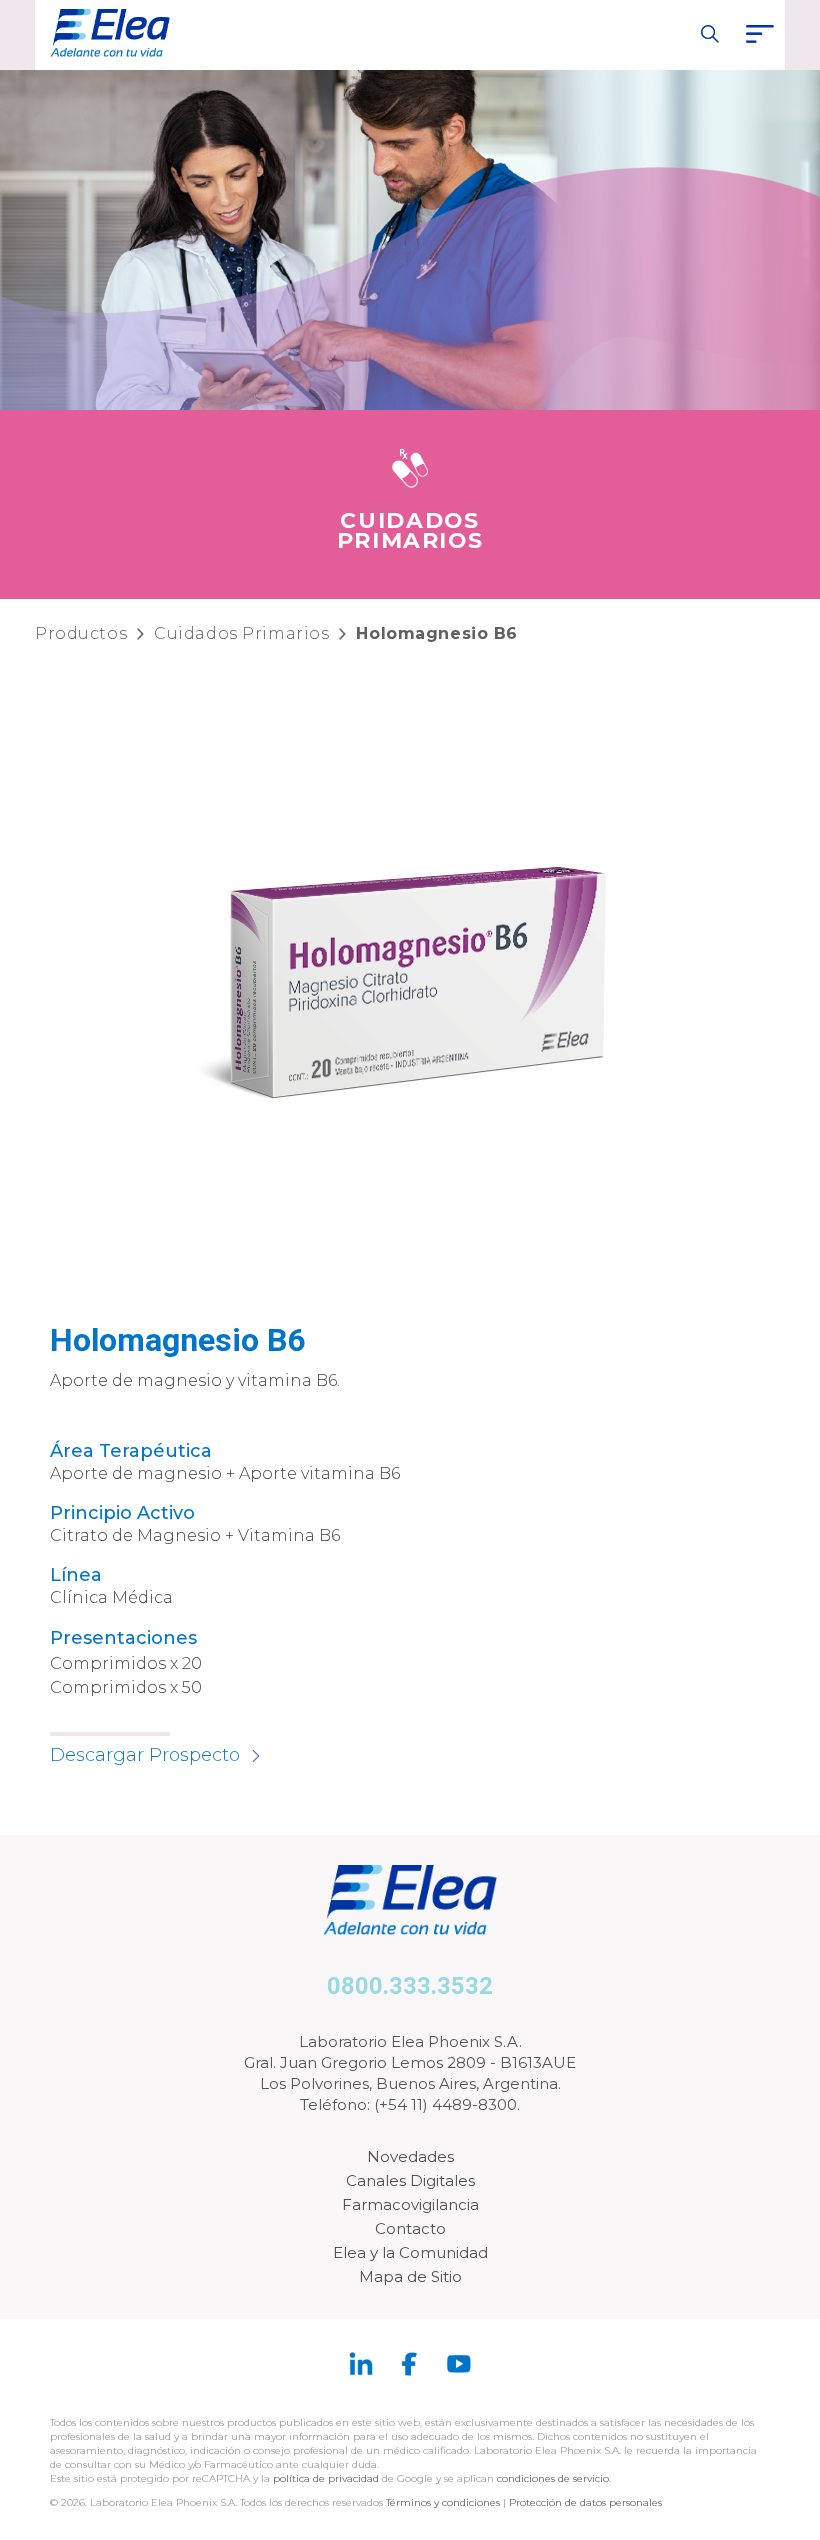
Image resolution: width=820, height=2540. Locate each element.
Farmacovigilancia (410, 2204)
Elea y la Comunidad (410, 2252)
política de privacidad (327, 2478)
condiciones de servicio (553, 2478)
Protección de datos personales (585, 2502)
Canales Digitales (410, 2180)
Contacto (410, 2228)
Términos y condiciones (443, 2502)
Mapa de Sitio (410, 2276)
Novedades (410, 2156)
